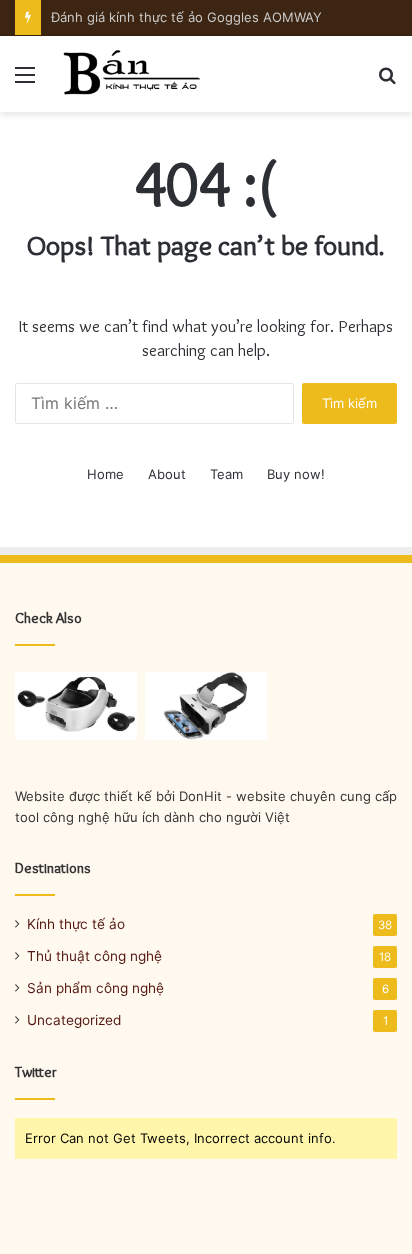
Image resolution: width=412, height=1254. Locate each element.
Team (226, 474)
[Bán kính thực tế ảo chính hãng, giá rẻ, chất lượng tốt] (130, 74)
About (167, 474)
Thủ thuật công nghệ (94, 956)
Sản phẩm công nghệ (95, 988)
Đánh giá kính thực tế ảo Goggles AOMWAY (186, 17)
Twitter (36, 1072)
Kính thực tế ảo (76, 924)
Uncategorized (74, 1020)
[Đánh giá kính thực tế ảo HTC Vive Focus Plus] (76, 706)
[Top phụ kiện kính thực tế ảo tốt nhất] (206, 706)
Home (105, 474)
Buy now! (296, 474)
